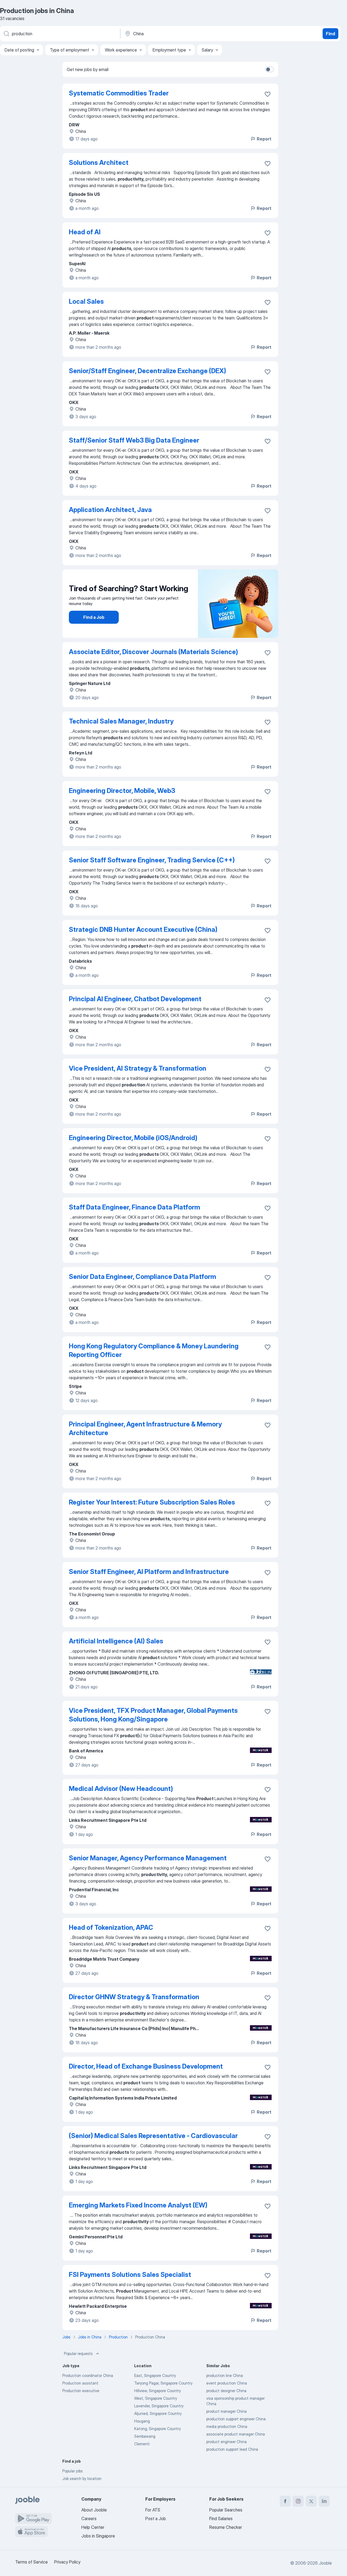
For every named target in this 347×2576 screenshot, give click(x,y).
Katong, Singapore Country (158, 2429)
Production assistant (80, 2383)
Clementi (142, 2444)
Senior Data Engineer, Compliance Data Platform (142, 1277)
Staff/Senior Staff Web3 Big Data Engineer (134, 440)
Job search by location (82, 2479)
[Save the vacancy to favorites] (268, 94)
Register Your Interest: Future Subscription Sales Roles (152, 1502)
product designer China (226, 2391)
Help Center (93, 2527)
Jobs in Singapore (98, 2536)
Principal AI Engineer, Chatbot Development (135, 999)
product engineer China (226, 2442)
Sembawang (145, 2436)
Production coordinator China (88, 2375)
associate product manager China (236, 2434)
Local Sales (86, 301)
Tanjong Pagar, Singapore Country (163, 2383)
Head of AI (85, 232)
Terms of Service (31, 2562)
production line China (225, 2375)
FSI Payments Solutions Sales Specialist (130, 2275)
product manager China (226, 2411)
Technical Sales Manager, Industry (121, 721)
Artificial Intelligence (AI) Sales (116, 1641)
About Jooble (94, 2510)
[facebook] (285, 2501)
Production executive (81, 2391)
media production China (227, 2426)
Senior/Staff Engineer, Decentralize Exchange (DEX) (147, 371)
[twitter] (311, 2501)
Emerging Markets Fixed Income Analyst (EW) (138, 2205)
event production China (227, 2383)
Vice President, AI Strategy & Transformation (138, 1068)
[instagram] (298, 2501)
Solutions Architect (99, 163)
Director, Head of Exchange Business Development (146, 2066)
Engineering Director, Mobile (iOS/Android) (133, 1138)
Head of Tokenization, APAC (111, 1927)
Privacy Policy (67, 2562)
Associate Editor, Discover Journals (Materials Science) (153, 652)
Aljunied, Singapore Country (158, 2413)
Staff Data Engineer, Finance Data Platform (134, 1207)
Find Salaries (221, 2519)
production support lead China (232, 2449)
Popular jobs (73, 2471)
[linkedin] (324, 2501)
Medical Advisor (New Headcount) (121, 1789)
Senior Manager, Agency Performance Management (148, 1858)
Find (330, 34)
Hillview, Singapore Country (158, 2391)
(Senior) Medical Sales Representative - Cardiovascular (153, 2136)
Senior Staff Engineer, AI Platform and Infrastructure (149, 1572)
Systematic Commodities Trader (119, 93)
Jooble (325, 2563)
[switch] (269, 69)
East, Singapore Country (155, 2375)
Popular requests (78, 2353)
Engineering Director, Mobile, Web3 (122, 791)
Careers (89, 2519)
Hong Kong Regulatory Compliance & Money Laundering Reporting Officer (154, 1350)
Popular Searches (226, 2510)
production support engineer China (236, 2419)
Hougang (142, 2421)
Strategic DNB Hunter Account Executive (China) (143, 929)
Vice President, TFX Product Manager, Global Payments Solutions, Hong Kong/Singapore (153, 1715)
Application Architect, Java (110, 510)
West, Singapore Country (156, 2398)
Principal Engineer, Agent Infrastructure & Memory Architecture (145, 1428)
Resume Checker (226, 2527)
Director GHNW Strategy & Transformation (134, 1997)
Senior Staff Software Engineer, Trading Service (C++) (152, 860)
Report (264, 139)
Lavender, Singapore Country (159, 2406)
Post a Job (156, 2519)
